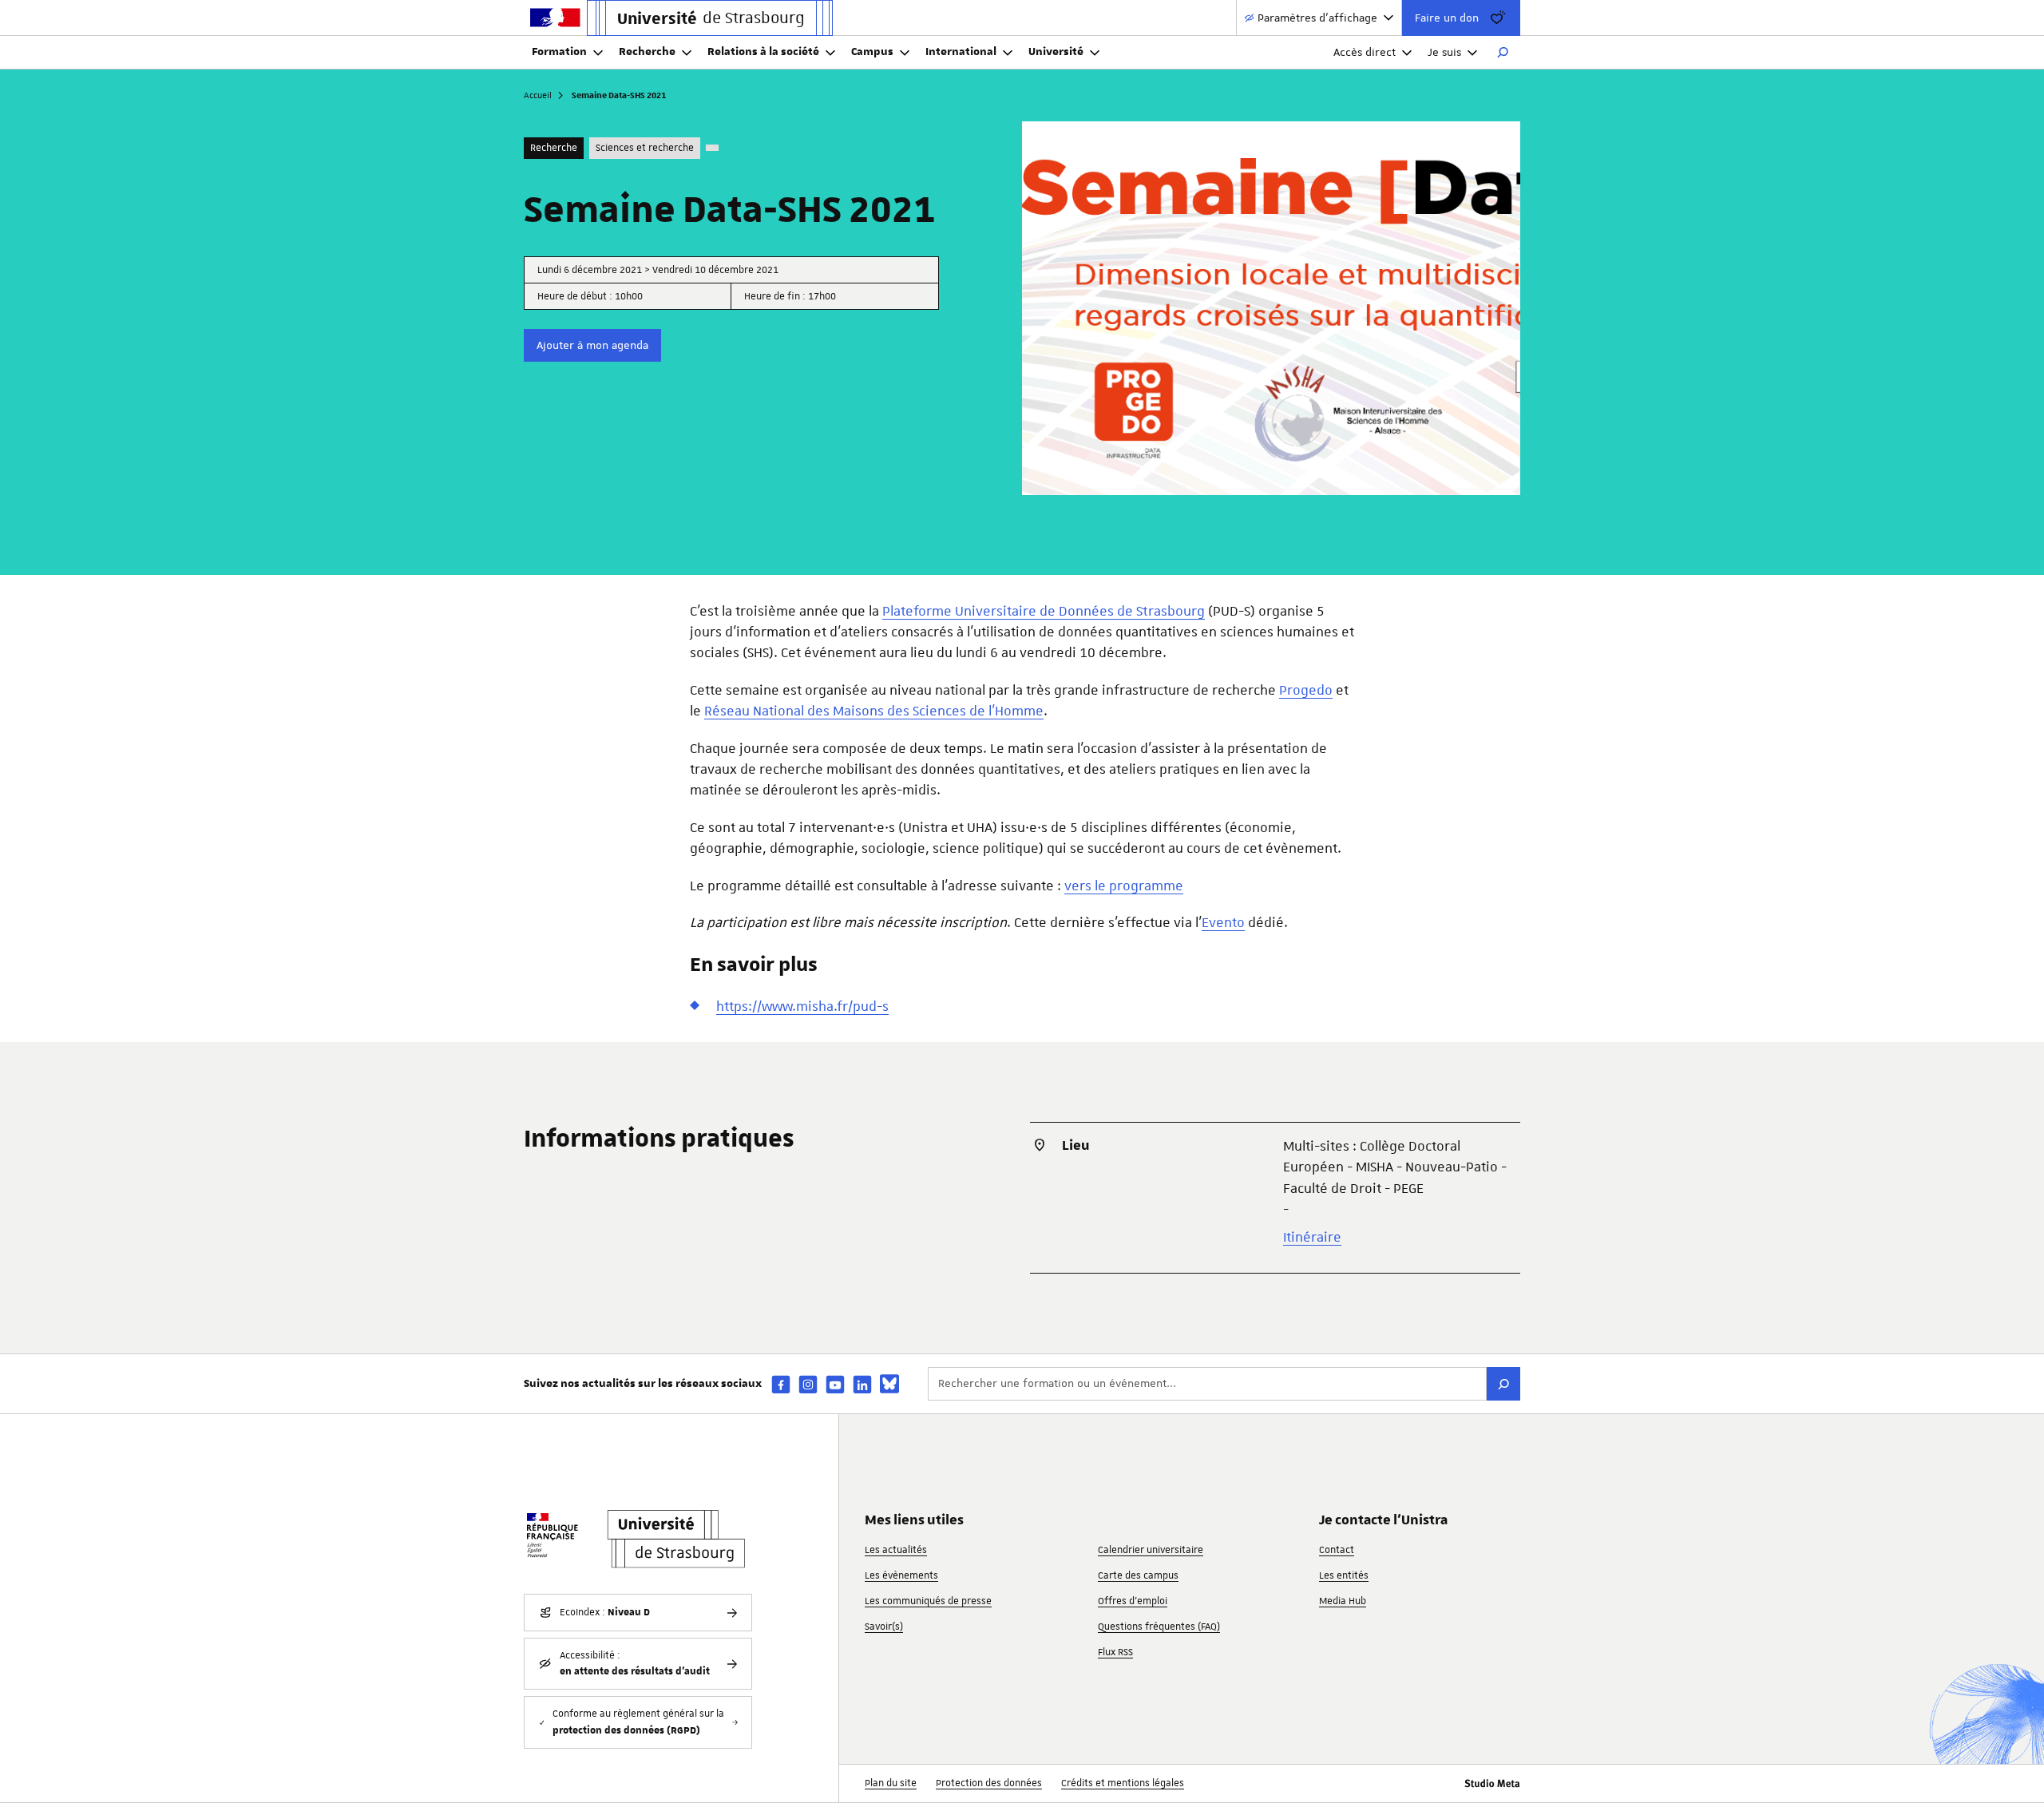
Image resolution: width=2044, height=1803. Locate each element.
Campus (872, 52)
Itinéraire (1312, 1237)
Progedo (1306, 690)
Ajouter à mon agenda (592, 345)
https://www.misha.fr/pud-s (802, 1006)
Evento (1223, 922)
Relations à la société (763, 52)
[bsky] (889, 1384)
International (961, 52)
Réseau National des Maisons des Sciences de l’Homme (874, 711)
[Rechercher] (1503, 53)
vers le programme (1124, 886)
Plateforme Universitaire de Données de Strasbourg (1044, 611)
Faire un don (1447, 18)
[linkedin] (862, 1384)
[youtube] (835, 1384)
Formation (559, 52)
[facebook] (781, 1384)
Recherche (647, 52)
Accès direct (1365, 52)
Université (1056, 52)
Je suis (1444, 52)
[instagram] (808, 1384)
